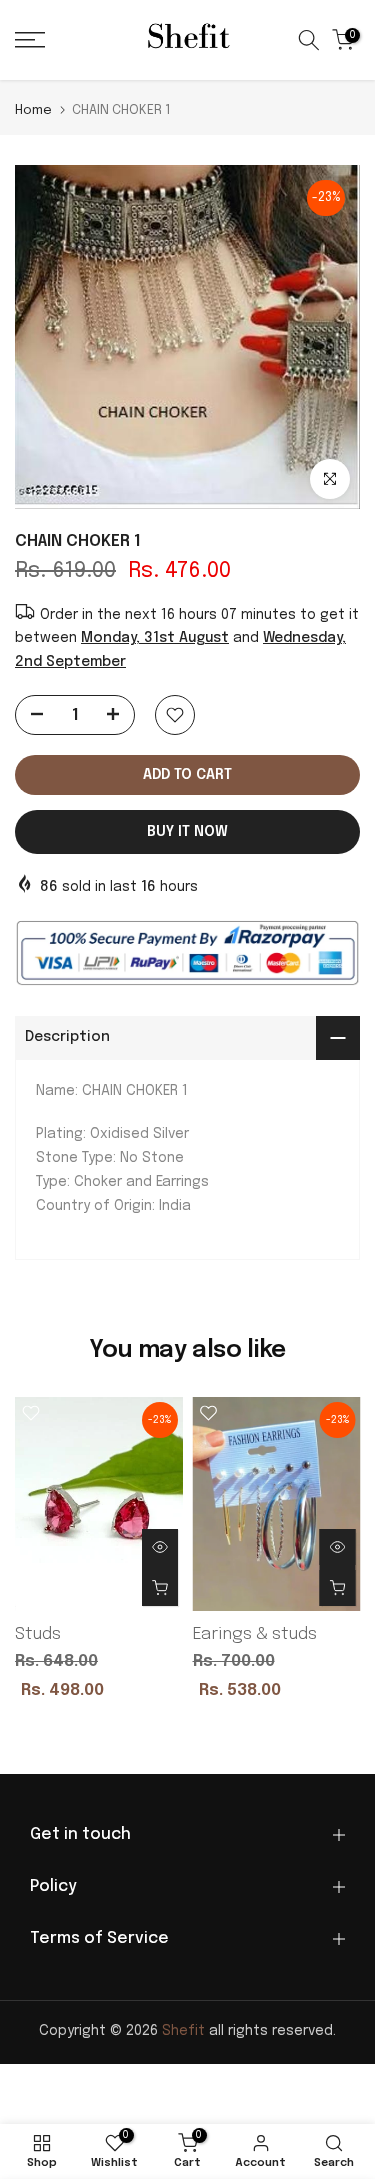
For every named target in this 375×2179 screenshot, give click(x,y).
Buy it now (187, 832)
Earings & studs (255, 1634)
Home (33, 110)
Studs (38, 1634)
